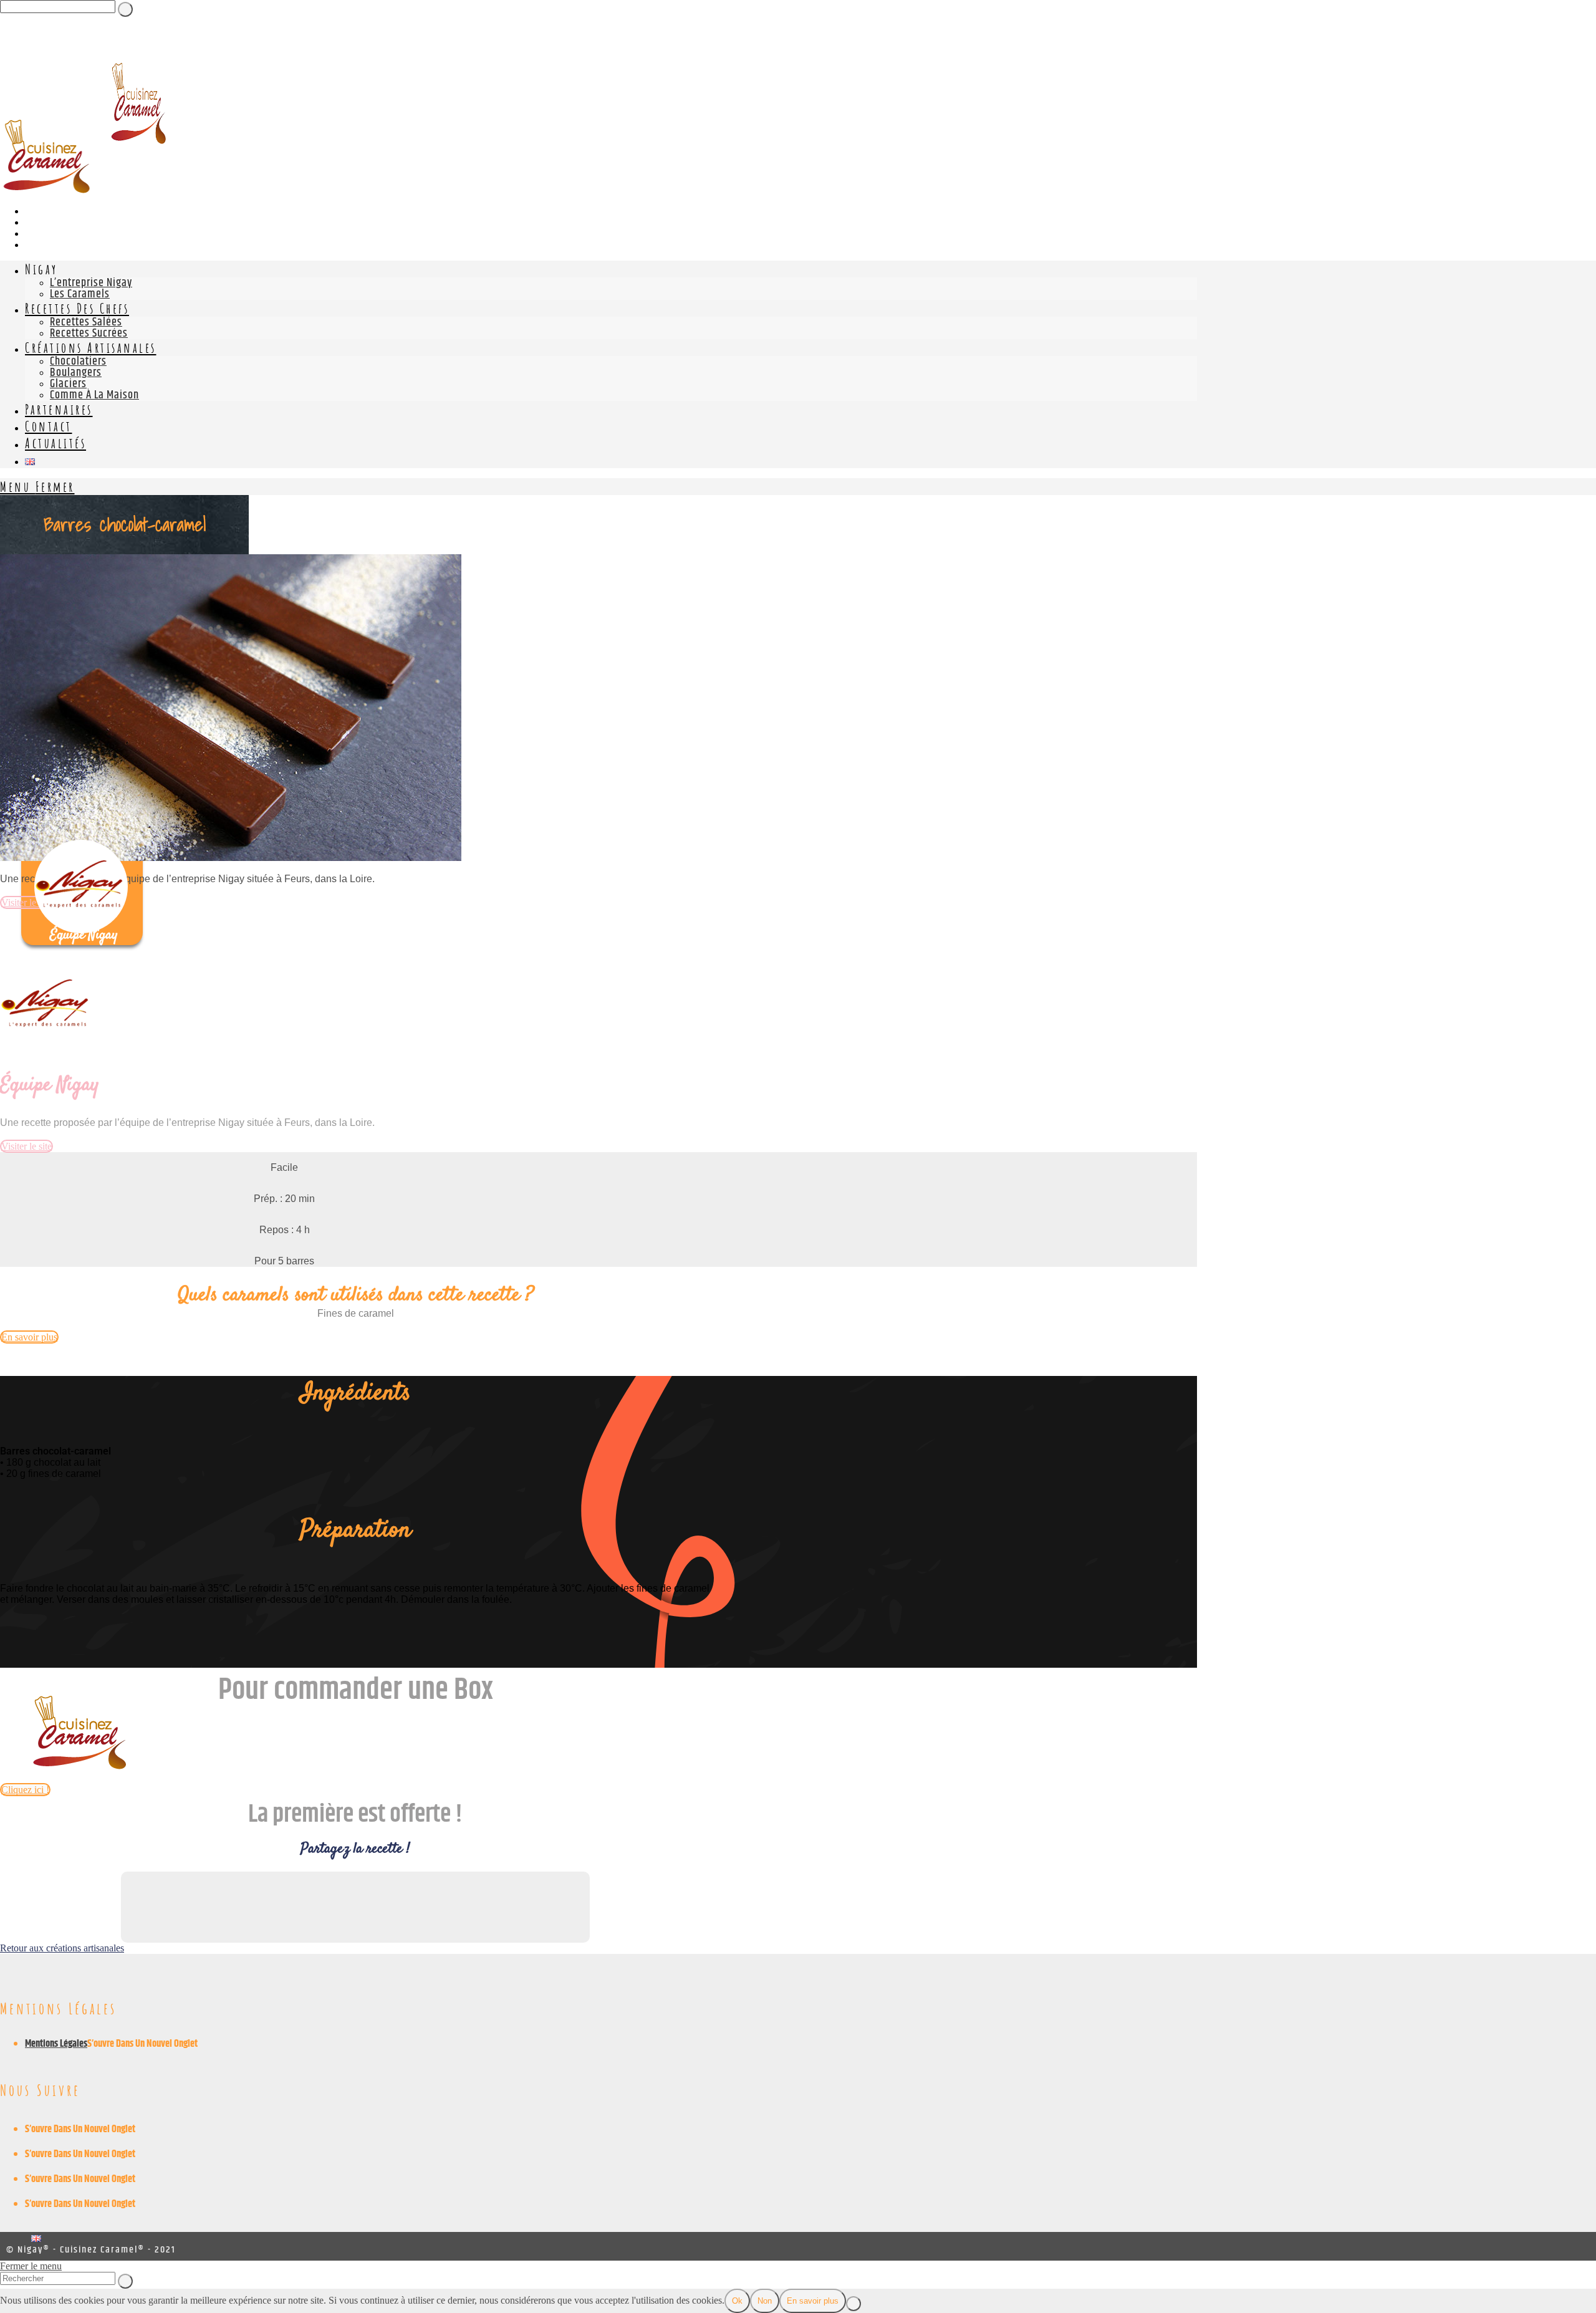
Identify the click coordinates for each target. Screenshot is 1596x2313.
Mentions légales (56, 2044)
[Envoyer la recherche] (125, 2281)
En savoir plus (813, 2301)
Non (765, 2301)
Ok (737, 2301)
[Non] (853, 2304)
